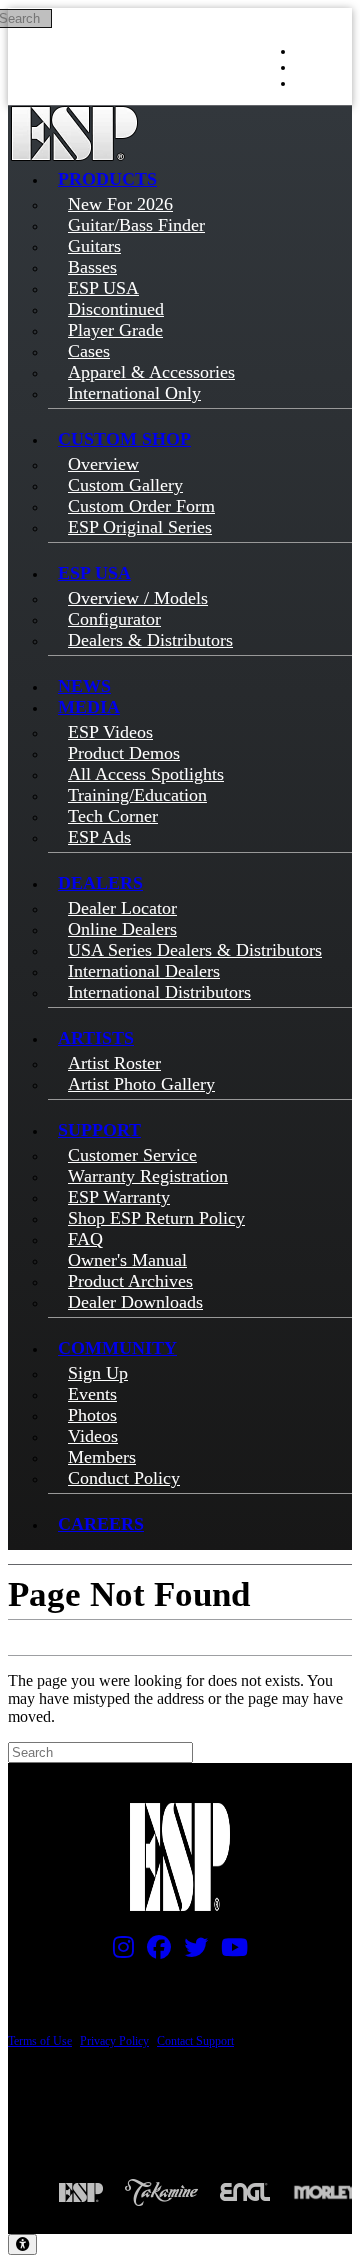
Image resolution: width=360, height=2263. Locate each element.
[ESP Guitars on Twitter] (191, 1952)
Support (99, 1130)
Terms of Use (40, 2041)
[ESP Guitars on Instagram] (118, 1952)
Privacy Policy (114, 2041)
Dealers (100, 883)
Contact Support (195, 2041)
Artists (96, 1038)
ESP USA (94, 573)
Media (89, 707)
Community (117, 1348)
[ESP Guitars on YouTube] (229, 1952)
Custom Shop (124, 439)
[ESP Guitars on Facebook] (154, 1952)
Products (107, 179)
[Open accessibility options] (22, 2244)
